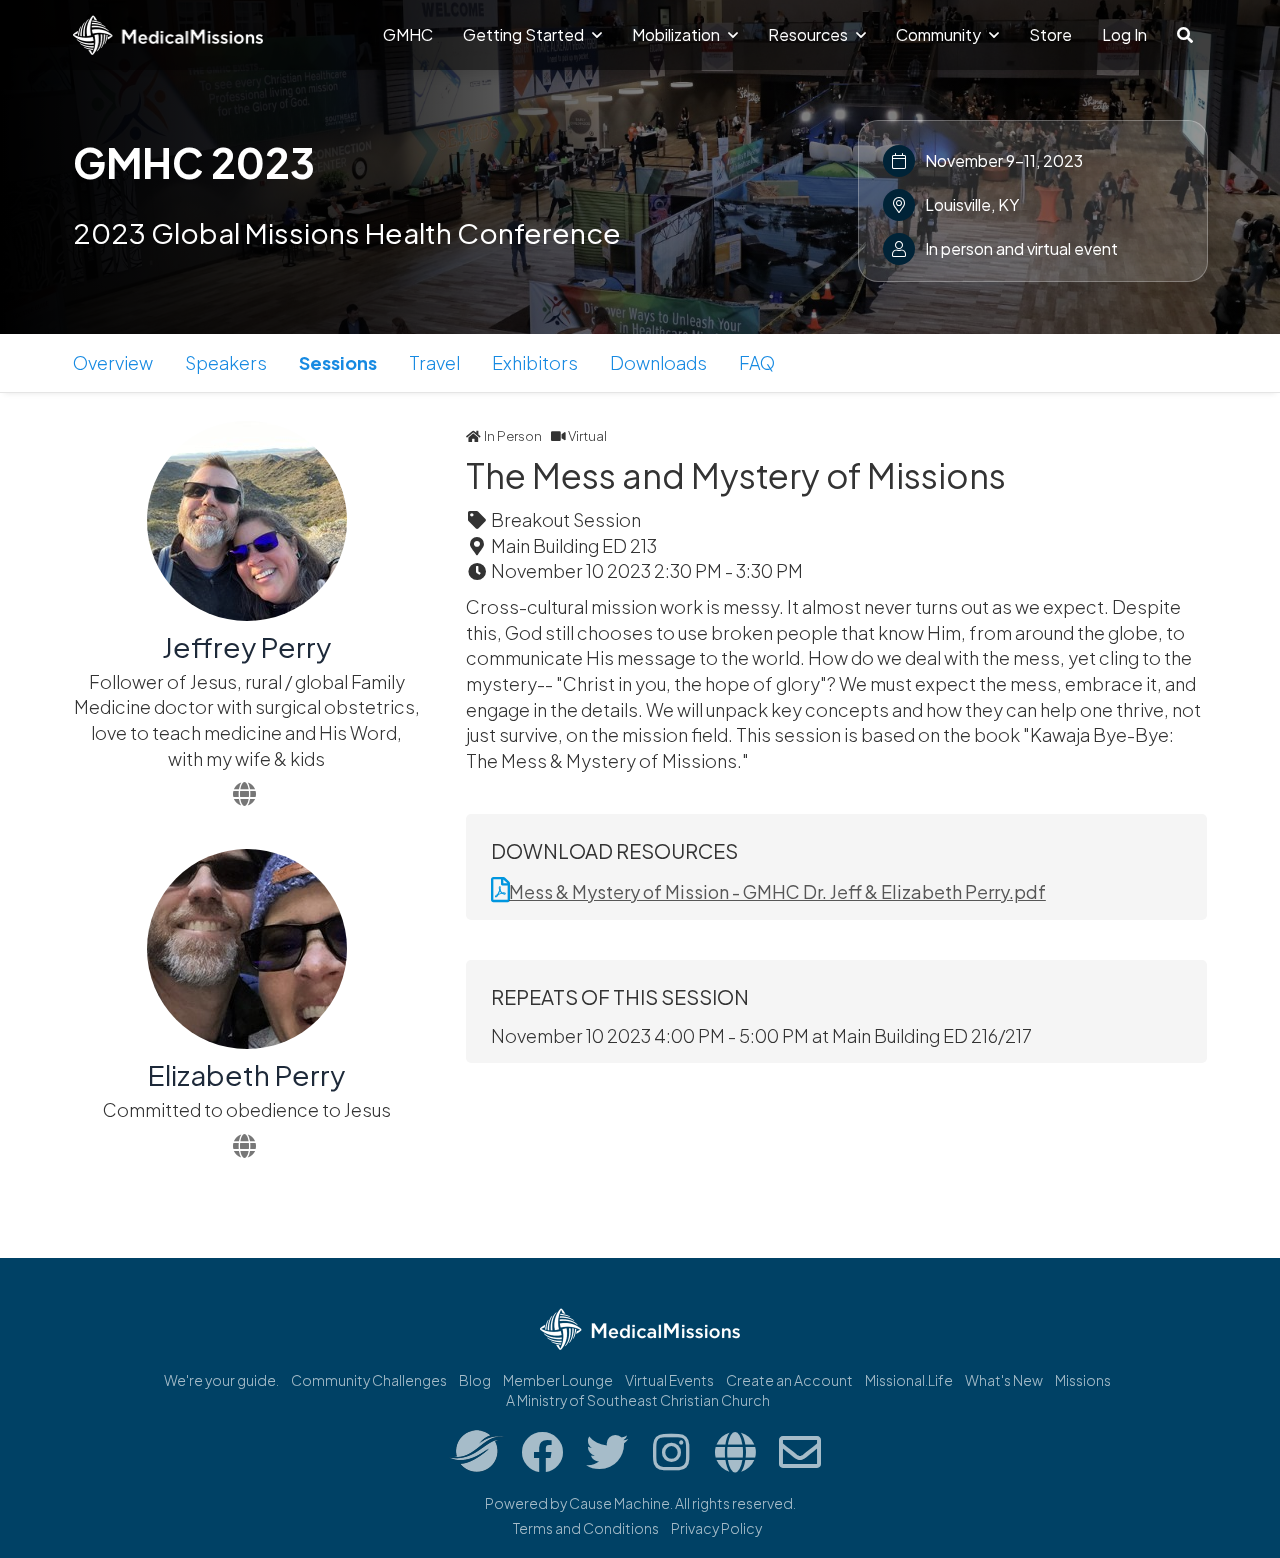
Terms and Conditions (586, 1528)
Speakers (226, 362)
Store (1050, 34)
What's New (1004, 1380)
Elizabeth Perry (246, 1074)
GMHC (408, 34)
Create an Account (789, 1380)
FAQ (757, 362)
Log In (1124, 34)
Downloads (658, 362)
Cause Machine (619, 1503)
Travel (434, 362)
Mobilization (677, 34)
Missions (1083, 1380)
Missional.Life (909, 1380)
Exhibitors (535, 362)
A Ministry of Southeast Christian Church (638, 1400)
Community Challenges (369, 1380)
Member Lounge (558, 1380)
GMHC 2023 (194, 162)
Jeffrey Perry (246, 646)
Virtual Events (669, 1380)
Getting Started (525, 34)
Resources (809, 34)
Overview (113, 362)
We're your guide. (221, 1380)
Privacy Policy (716, 1528)
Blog (475, 1380)
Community (940, 34)
